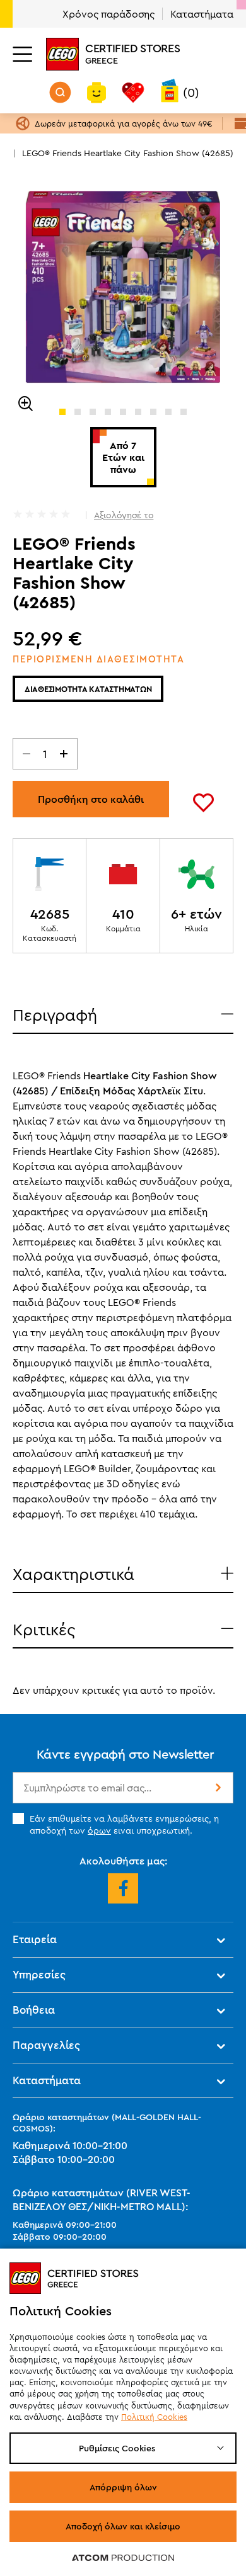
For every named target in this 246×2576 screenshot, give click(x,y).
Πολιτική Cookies (154, 2417)
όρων (99, 1830)
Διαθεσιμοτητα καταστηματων (88, 689)
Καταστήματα (202, 14)
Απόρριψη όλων (123, 2487)
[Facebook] (123, 1888)
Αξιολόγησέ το (124, 515)
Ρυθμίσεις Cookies (117, 2448)
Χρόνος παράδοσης (108, 14)
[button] (62, 412)
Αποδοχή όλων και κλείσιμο (123, 2526)
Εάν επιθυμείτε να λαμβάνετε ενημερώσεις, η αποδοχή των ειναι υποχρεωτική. (124, 1824)
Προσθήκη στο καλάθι (91, 799)
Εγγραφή (217, 1788)
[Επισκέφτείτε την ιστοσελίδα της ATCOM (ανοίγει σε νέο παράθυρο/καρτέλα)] (123, 2557)
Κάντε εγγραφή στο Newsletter (126, 1754)
